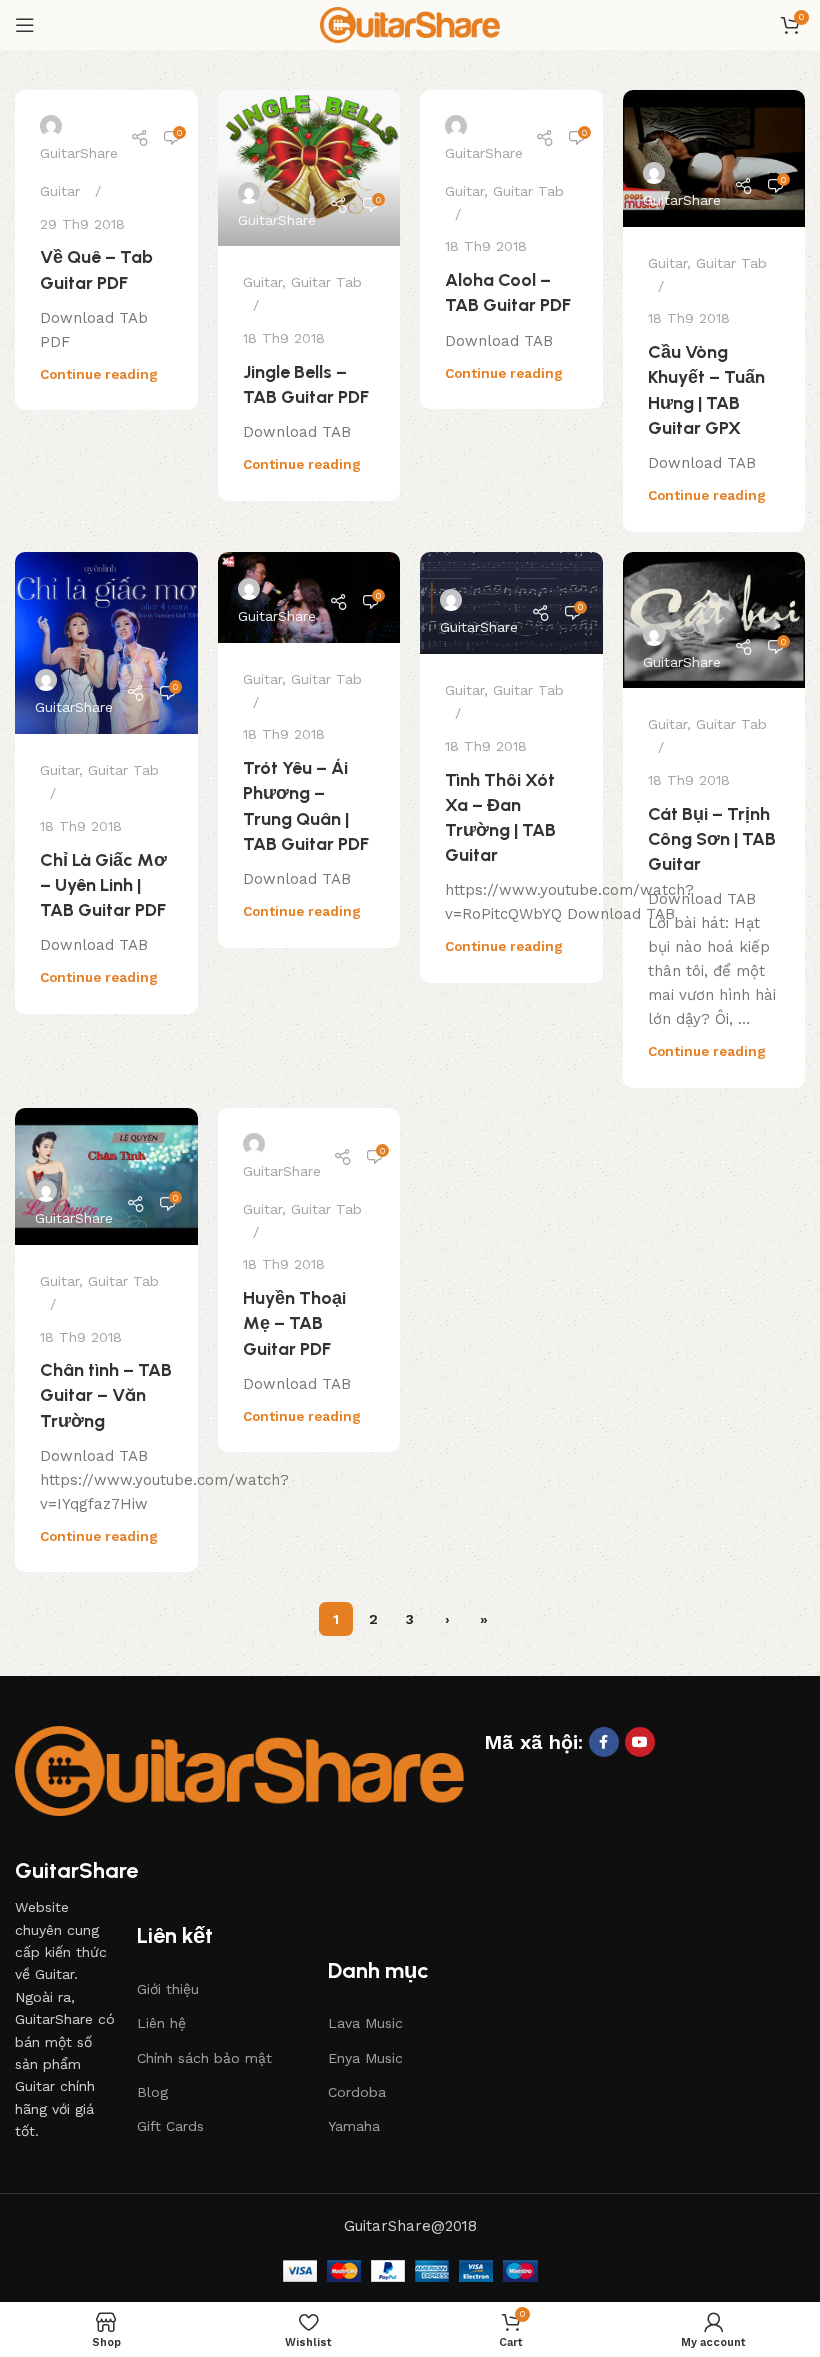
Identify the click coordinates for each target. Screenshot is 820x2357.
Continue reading (99, 374)
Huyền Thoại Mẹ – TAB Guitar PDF (294, 1323)
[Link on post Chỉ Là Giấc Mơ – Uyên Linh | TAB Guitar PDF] (106, 643)
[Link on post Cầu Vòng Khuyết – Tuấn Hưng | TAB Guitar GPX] (714, 158)
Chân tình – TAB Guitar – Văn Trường (106, 1395)
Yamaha (354, 2126)
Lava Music (365, 2023)
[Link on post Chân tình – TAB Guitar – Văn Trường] (106, 1176)
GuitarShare (79, 153)
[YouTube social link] (640, 1742)
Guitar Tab (326, 282)
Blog (152, 2092)
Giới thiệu (168, 1989)
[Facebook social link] (604, 1742)
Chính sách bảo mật (204, 2058)
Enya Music (365, 2058)
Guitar (60, 191)
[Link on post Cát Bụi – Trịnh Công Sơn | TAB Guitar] (714, 620)
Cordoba (357, 2092)
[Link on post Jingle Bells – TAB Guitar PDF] (309, 168)
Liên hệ (161, 2023)
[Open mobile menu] (25, 25)
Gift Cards (170, 2126)
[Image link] (239, 1770)
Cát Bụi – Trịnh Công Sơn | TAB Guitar (712, 839)
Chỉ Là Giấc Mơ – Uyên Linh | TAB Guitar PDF (103, 885)
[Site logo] (410, 24)
